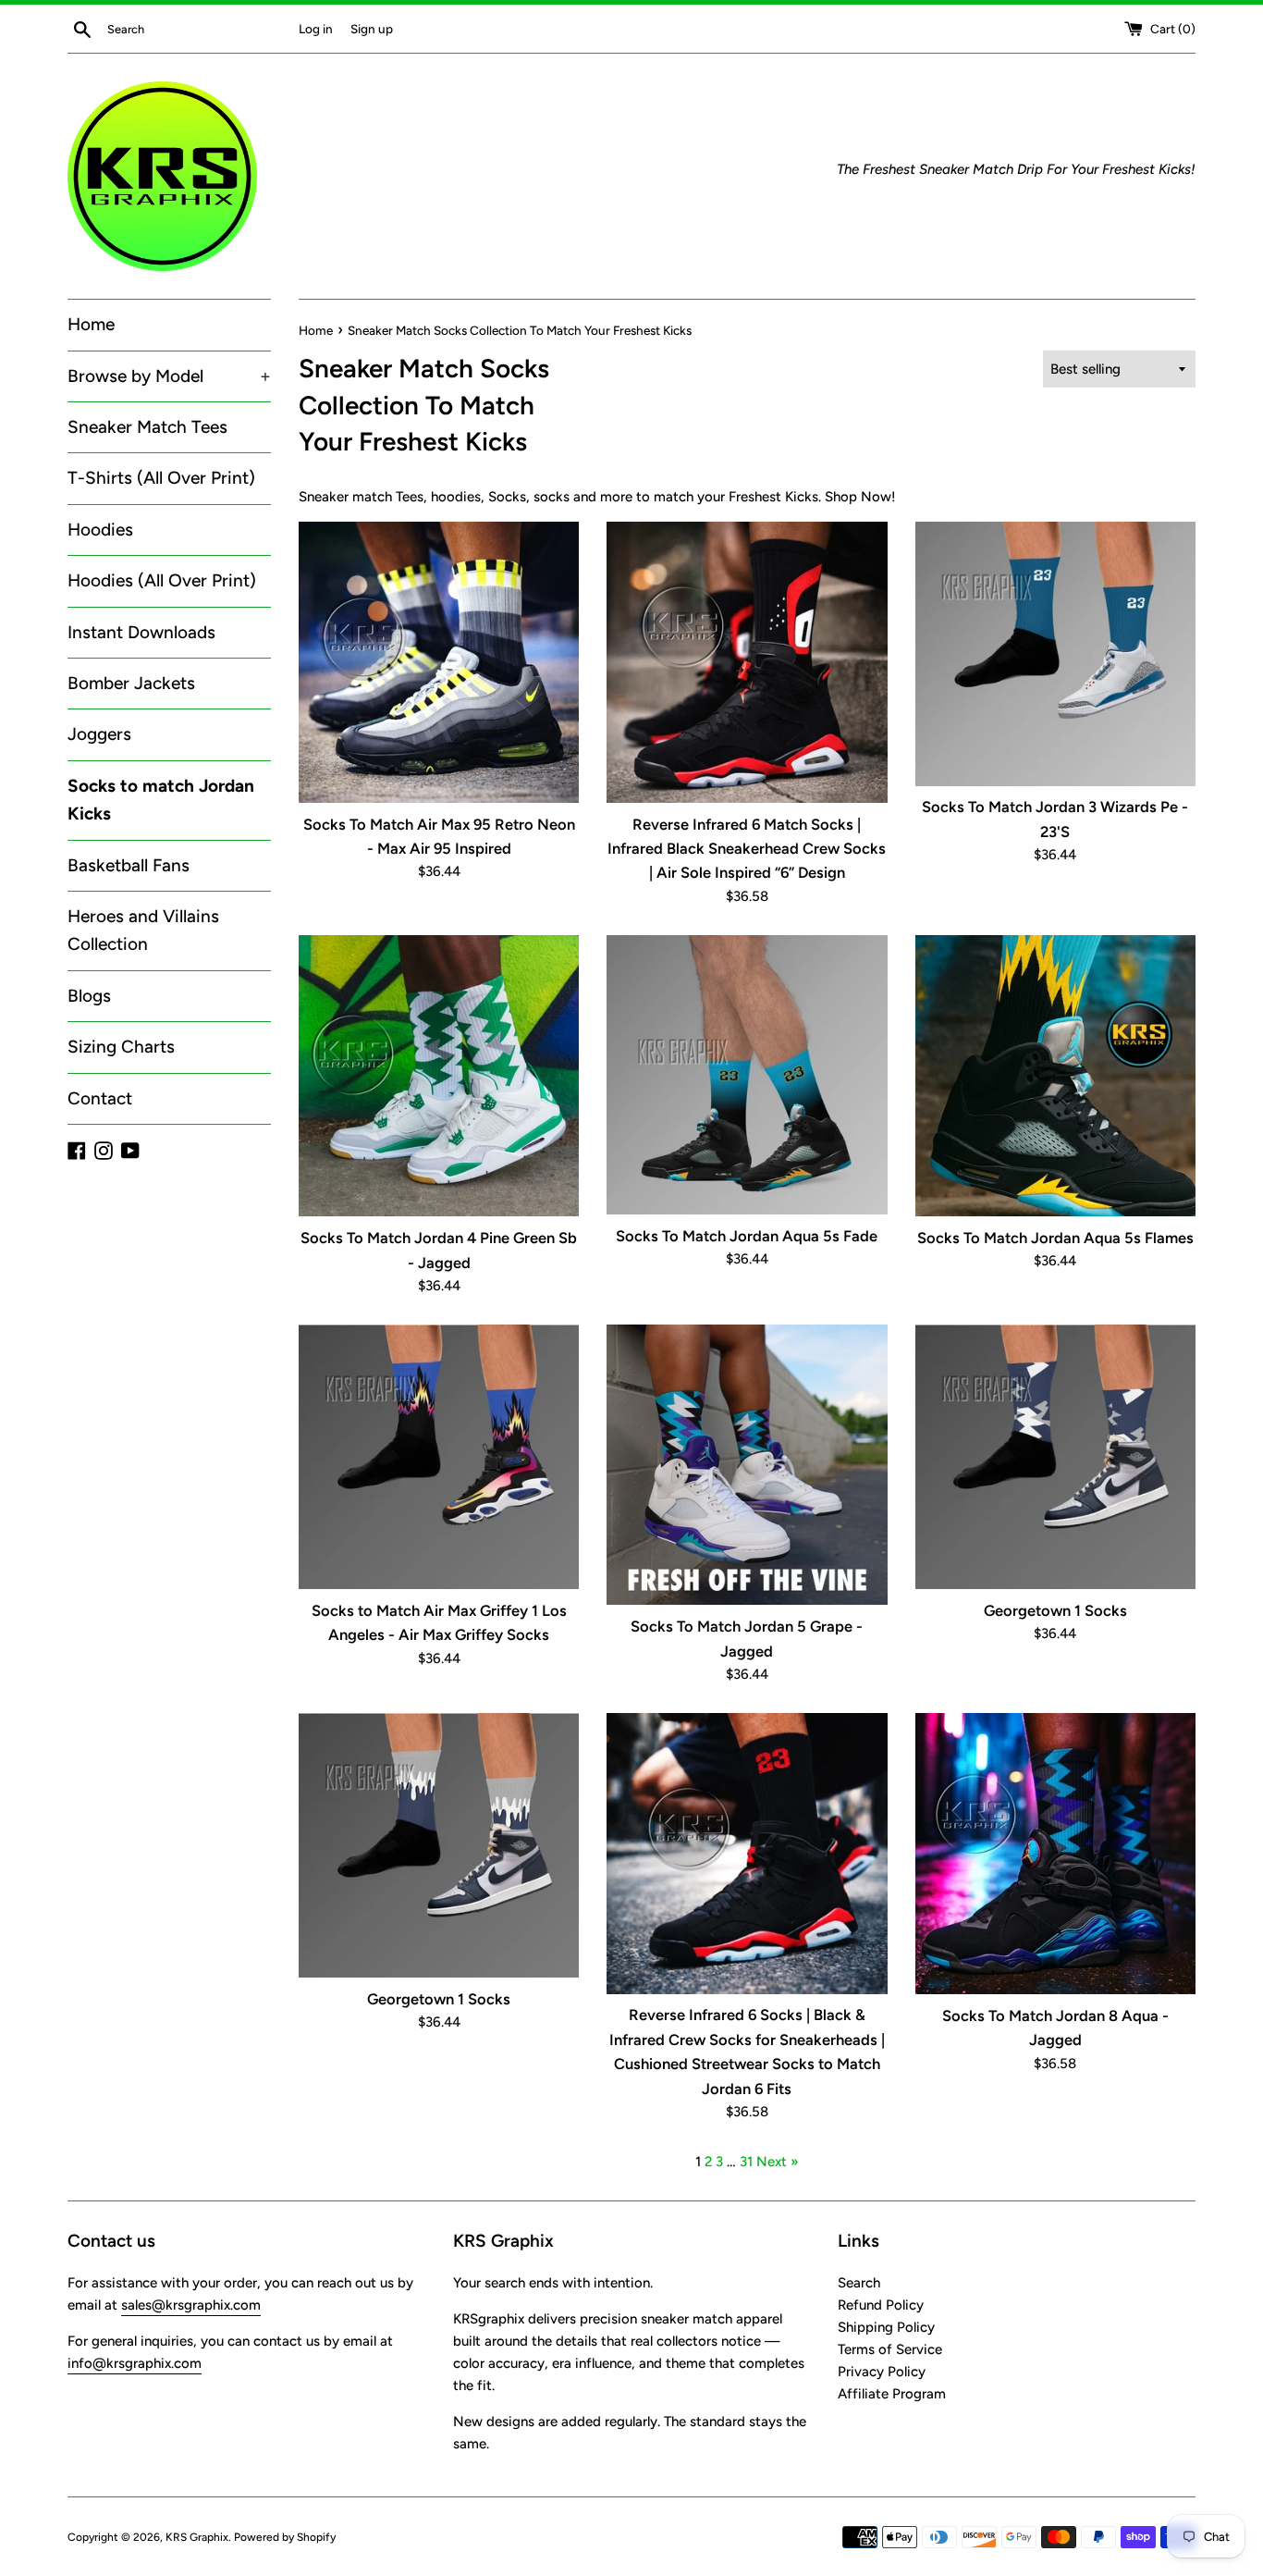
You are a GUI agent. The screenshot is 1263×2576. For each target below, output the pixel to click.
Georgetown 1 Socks (1055, 1610)
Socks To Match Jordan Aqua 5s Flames (1055, 1238)
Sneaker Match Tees (147, 427)
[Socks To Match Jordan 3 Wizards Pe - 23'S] (1055, 653)
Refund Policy (881, 2305)
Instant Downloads (141, 632)
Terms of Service (890, 2349)
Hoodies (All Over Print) (162, 580)
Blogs (89, 996)
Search (859, 2283)
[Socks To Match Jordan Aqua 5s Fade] (747, 1075)
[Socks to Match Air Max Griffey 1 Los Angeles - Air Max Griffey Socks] (439, 1457)
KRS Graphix (197, 2537)
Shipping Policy (886, 2327)
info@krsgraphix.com (135, 2363)
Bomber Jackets (131, 683)
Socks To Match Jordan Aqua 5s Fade (747, 1236)
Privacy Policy (882, 2372)
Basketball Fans (129, 865)
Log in (316, 29)
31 (746, 2162)
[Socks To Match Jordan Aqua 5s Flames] (1055, 1076)
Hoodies (100, 530)
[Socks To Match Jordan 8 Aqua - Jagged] (1055, 1854)
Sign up (372, 29)
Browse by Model (169, 376)
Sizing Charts (121, 1047)
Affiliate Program (892, 2394)
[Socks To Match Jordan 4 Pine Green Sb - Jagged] (439, 1076)
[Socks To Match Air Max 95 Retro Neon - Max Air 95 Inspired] (439, 662)
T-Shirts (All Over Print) (161, 478)
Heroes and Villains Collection (143, 930)
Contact (100, 1098)
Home (91, 324)
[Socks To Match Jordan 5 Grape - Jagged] (747, 1465)
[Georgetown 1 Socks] (1055, 1457)
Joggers (99, 734)
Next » (778, 2162)
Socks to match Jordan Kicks (161, 800)
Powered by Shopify (285, 2537)
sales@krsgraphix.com (191, 2305)
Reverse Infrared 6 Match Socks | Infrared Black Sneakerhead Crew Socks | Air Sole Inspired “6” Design (747, 849)
